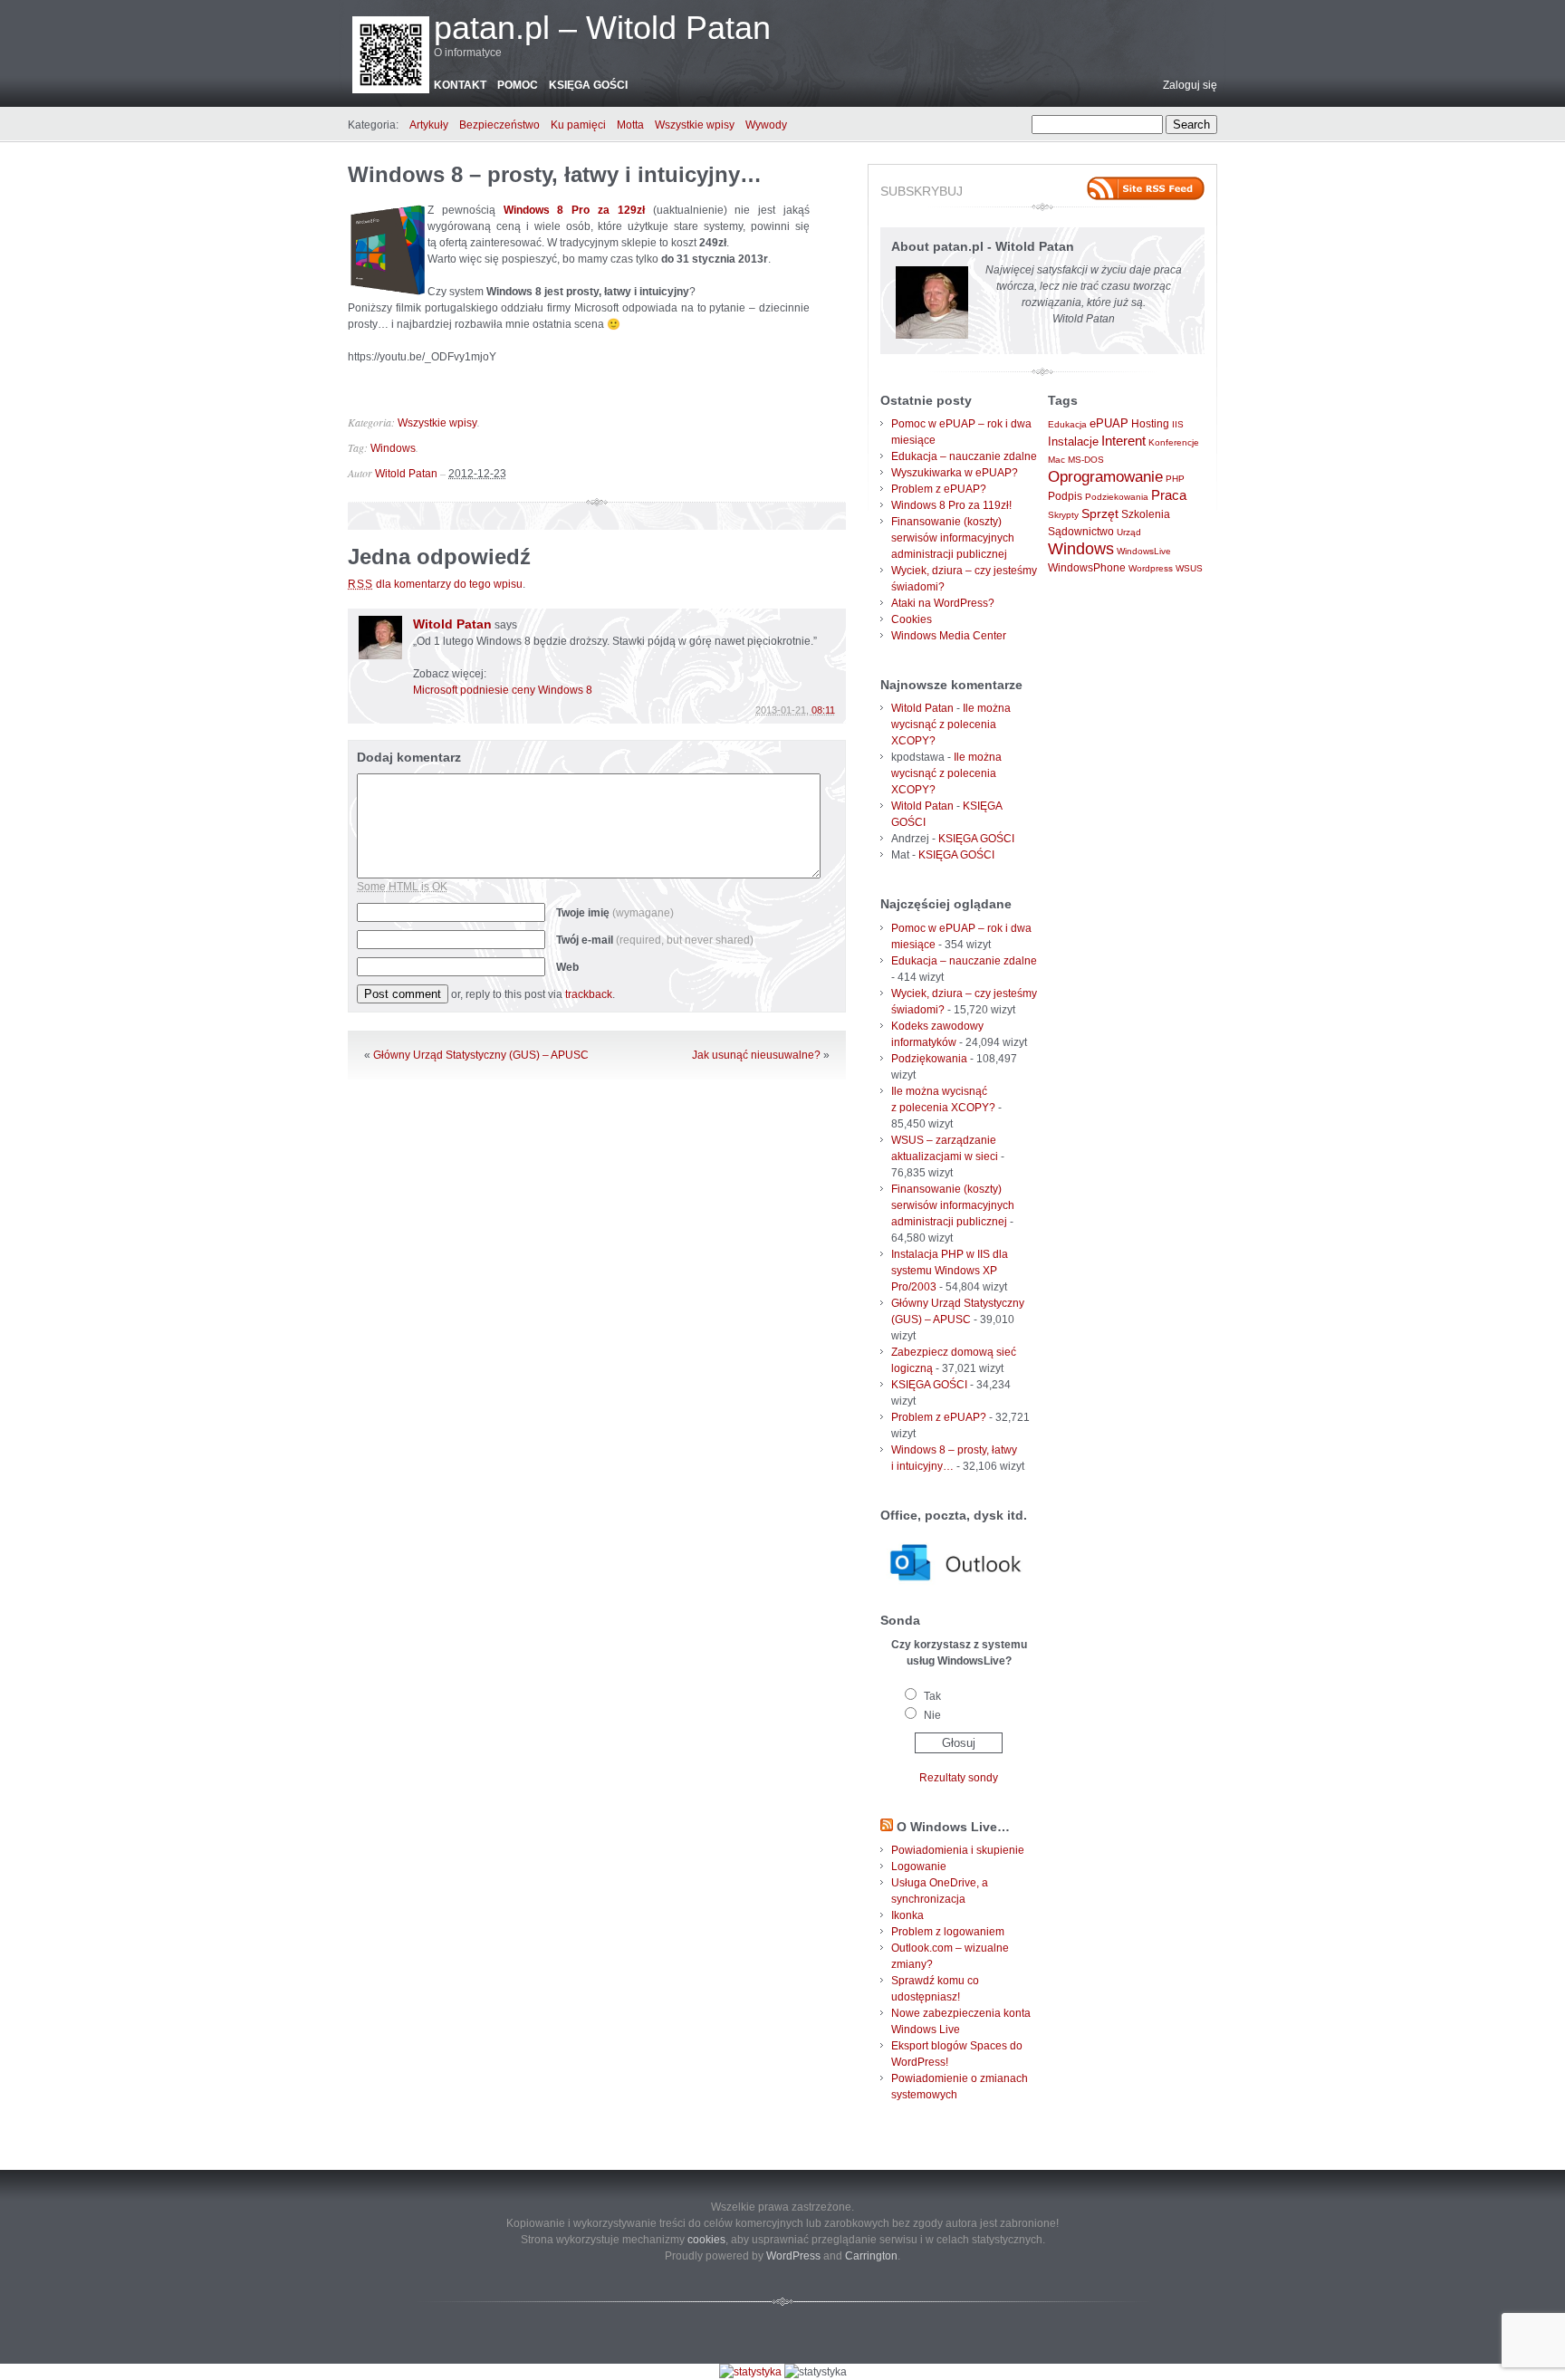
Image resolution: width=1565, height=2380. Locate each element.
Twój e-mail (655, 940)
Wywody (766, 125)
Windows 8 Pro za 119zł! (951, 505)
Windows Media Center (949, 636)
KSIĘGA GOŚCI (588, 85)
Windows (393, 448)
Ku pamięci (578, 125)
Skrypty (1063, 515)
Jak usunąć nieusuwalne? (756, 1055)
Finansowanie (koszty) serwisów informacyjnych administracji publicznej (953, 538)
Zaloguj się (1190, 85)
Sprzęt (1100, 513)
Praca (1169, 495)
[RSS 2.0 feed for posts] (1146, 188)
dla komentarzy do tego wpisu (435, 584)
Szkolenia (1146, 514)
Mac (1056, 460)
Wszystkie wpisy (695, 125)
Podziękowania (929, 1059)
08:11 (823, 710)
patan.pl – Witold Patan (602, 28)
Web (567, 967)
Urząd (1129, 532)
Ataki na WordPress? (943, 603)
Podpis (1065, 496)
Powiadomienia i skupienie (958, 1850)
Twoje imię (615, 913)
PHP (1175, 479)
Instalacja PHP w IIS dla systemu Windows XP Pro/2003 (950, 1271)
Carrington (871, 2256)
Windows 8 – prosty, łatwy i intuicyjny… (555, 174)
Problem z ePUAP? (939, 489)
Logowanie (919, 1867)
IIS (1178, 424)
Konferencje (1174, 442)
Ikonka (907, 1915)
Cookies (912, 619)
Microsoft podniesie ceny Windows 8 (503, 690)
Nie (932, 1715)
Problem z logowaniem (948, 1932)
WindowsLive (1144, 551)
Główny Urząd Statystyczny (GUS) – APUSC (481, 1055)
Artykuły (429, 125)
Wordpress (1151, 568)
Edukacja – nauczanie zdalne (964, 456)
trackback (589, 994)
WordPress (793, 2256)
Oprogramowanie (1105, 476)
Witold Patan (406, 474)
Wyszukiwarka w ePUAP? (955, 473)
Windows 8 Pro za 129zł (574, 210)
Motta (630, 125)
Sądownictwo (1081, 532)
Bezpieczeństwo (499, 125)
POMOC (518, 85)
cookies (706, 2240)
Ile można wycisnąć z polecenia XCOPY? (951, 725)
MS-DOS (1086, 460)
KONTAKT (460, 85)
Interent (1123, 441)
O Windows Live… (953, 1827)
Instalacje (1073, 441)
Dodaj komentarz (409, 757)
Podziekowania (1117, 497)
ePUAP (1109, 423)
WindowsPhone (1087, 568)
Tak (932, 1696)
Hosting (1150, 424)
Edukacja (1067, 424)
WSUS (1189, 568)
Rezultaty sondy (959, 1778)
